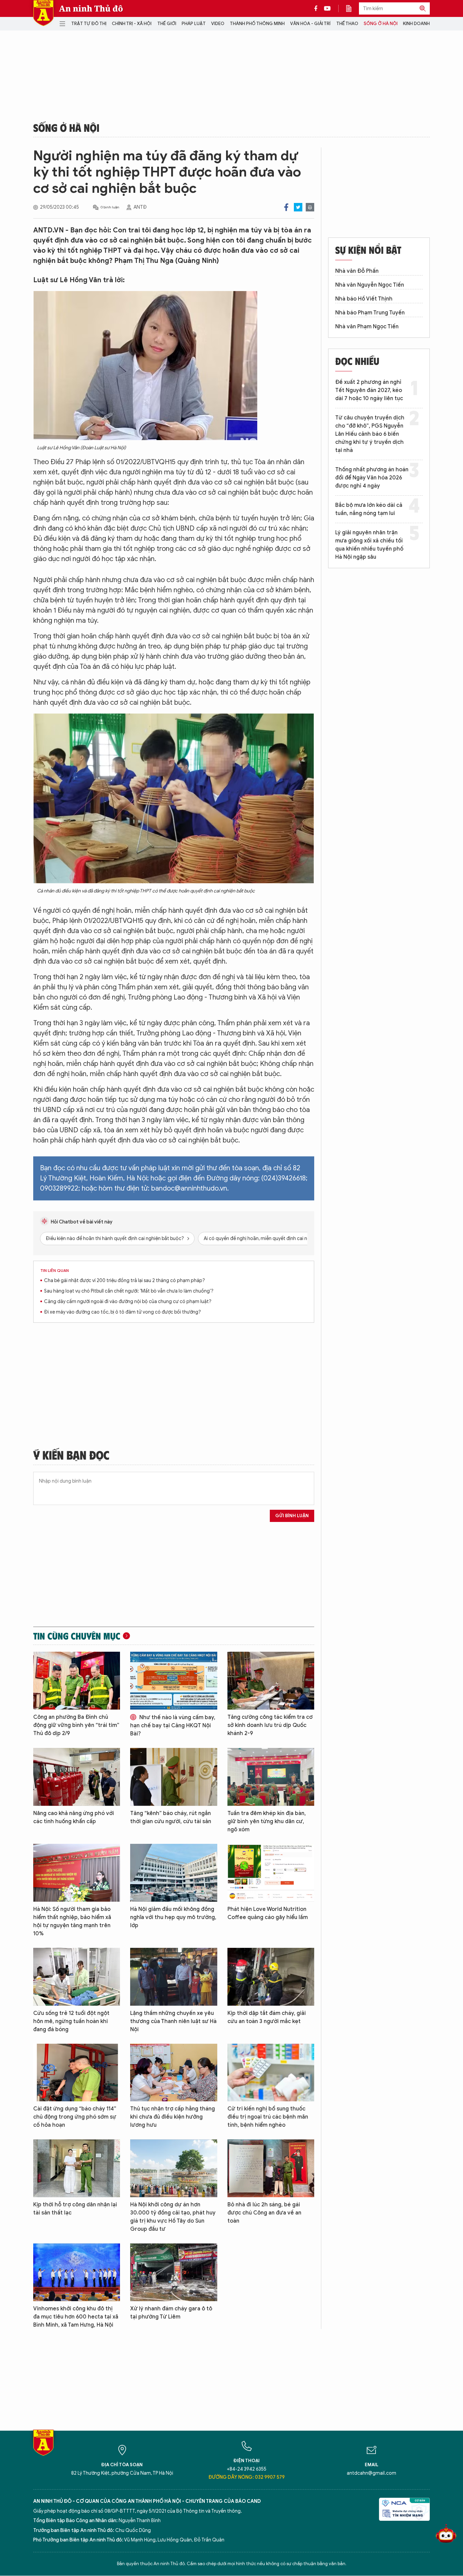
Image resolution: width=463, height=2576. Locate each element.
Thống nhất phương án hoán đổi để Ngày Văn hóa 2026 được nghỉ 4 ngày (372, 478)
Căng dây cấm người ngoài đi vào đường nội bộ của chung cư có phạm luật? (128, 1302)
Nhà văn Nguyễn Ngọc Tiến (370, 285)
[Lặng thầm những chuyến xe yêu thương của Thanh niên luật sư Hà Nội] (174, 1977)
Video (218, 24)
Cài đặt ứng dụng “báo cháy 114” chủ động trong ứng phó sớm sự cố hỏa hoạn (75, 2117)
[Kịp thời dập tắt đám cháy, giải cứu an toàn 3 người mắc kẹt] (271, 1977)
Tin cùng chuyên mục (77, 1636)
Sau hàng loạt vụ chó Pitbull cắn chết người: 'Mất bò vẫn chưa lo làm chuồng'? (129, 1291)
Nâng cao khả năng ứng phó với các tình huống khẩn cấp (74, 1817)
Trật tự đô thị (89, 24)
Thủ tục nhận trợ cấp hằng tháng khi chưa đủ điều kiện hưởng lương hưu (173, 2117)
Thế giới (167, 24)
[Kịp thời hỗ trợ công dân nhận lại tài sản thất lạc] (77, 2168)
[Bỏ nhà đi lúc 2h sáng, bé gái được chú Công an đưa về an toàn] (271, 2168)
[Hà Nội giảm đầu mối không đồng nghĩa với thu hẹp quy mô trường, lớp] (174, 1873)
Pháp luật (194, 24)
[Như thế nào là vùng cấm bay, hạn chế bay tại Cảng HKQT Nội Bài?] (174, 1681)
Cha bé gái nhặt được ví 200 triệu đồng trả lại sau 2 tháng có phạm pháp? (125, 1281)
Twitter (298, 207)
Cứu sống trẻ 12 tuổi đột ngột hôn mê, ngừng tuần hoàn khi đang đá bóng (71, 2021)
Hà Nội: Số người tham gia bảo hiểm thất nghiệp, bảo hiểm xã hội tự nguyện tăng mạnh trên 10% (72, 1921)
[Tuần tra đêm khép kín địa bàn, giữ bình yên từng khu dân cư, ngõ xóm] (271, 1777)
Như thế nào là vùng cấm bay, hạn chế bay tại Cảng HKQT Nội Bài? (173, 1726)
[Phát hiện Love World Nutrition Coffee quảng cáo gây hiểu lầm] (271, 1873)
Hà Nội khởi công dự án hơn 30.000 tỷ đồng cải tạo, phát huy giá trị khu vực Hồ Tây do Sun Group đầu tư (173, 2217)
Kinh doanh (416, 24)
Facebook (286, 207)
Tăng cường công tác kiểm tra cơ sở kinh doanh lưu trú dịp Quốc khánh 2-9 (270, 1725)
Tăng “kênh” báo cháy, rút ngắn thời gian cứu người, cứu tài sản (171, 1817)
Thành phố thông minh (257, 24)
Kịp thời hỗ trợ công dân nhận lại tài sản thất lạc (75, 2209)
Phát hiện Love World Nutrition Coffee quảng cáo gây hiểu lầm (268, 1913)
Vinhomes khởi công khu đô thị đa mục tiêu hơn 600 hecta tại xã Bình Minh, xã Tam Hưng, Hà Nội (76, 2317)
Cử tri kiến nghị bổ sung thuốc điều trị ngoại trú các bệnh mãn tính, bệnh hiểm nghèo (268, 2117)
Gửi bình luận (292, 1516)
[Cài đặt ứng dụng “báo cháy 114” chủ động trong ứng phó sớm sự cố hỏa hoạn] (77, 2073)
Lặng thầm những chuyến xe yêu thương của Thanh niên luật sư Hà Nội (173, 2021)
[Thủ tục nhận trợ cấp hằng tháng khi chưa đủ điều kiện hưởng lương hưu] (174, 2073)
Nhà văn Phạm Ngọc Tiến (367, 327)
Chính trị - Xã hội (132, 24)
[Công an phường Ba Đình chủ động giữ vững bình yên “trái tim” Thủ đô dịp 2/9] (77, 1681)
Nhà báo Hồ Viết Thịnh (364, 299)
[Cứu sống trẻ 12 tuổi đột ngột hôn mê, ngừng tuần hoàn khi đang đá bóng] (77, 1977)
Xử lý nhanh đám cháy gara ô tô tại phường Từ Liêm (171, 2313)
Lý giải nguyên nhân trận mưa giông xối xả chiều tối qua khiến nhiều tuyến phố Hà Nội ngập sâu (369, 545)
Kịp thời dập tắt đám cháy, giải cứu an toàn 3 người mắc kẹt (267, 2017)
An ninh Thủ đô (91, 8)
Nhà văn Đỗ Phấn (357, 271)
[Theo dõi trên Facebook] (318, 8)
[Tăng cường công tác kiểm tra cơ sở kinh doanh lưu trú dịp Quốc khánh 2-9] (271, 1681)
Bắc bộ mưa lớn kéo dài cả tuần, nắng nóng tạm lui (369, 509)
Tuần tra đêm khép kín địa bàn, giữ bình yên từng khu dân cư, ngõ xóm (267, 1821)
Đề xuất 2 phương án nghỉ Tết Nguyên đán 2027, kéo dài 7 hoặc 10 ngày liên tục (369, 390)
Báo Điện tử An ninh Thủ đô (43, 13)
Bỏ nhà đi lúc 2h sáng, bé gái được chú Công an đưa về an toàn (264, 2213)
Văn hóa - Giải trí (310, 24)
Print (310, 207)
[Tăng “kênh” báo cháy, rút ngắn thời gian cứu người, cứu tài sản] (174, 1777)
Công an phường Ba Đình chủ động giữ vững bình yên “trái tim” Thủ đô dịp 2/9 (76, 1725)
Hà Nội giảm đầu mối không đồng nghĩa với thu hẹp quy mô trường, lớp (173, 1917)
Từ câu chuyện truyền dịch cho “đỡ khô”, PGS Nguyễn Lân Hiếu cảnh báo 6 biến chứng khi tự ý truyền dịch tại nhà (370, 434)
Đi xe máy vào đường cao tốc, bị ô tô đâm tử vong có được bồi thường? (123, 1312)
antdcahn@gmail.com (371, 2473)
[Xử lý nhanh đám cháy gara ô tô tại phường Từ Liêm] (174, 2272)
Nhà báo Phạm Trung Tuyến (370, 313)
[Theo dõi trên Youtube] (327, 8)
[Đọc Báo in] (352, 8)
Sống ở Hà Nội (381, 24)
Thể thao (347, 24)
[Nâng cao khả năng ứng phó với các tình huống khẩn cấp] (77, 1777)
